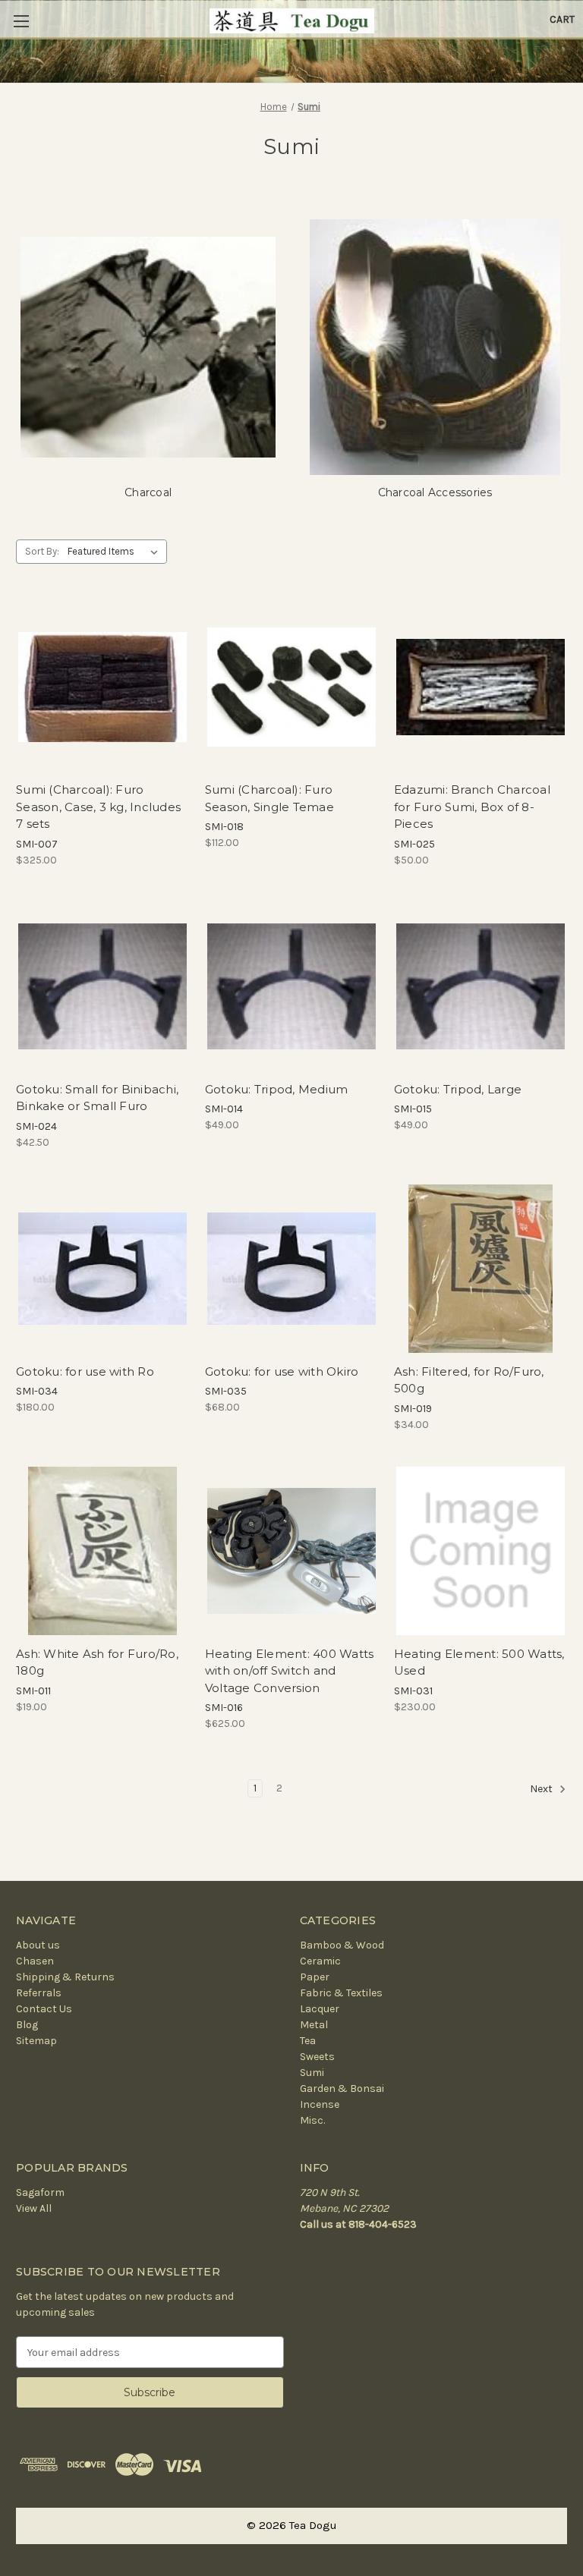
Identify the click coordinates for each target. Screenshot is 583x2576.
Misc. (312, 2120)
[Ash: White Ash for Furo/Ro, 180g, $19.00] (102, 1551)
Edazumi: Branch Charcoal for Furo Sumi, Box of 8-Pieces (472, 807)
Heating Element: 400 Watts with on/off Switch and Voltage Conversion (290, 1671)
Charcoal (148, 492)
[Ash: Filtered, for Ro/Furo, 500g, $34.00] (481, 1269)
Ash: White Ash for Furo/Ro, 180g (97, 1662)
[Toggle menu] (21, 21)
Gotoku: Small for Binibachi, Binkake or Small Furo (97, 1098)
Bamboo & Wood (342, 1945)
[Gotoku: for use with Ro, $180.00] (102, 1269)
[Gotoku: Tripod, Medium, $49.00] (291, 986)
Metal (314, 2025)
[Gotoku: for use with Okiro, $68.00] (291, 1269)
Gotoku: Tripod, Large (458, 1089)
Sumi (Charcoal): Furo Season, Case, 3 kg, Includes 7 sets (98, 807)
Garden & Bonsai (342, 2088)
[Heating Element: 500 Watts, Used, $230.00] (481, 1551)
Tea (308, 2041)
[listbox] (116, 552)
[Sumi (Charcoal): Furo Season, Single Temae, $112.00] (291, 687)
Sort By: (42, 551)
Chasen (35, 1961)
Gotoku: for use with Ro (85, 1371)
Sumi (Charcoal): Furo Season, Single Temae (269, 798)
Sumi (312, 2073)
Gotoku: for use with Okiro (282, 1371)
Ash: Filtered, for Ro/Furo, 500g (469, 1380)
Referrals (39, 1993)
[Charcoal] (148, 347)
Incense (320, 2104)
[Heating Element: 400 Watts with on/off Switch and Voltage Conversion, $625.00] (291, 1551)
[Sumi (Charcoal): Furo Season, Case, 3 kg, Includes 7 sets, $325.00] (102, 687)
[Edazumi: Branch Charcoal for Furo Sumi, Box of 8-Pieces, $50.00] (481, 687)
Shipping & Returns (65, 1977)
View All (34, 2208)
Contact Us (44, 2009)
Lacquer (320, 2009)
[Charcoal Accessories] (435, 347)
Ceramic (320, 1961)
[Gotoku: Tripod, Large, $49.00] (481, 986)
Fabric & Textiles (341, 1993)
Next (542, 1790)
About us (38, 1945)
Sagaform (40, 2192)
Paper (315, 1977)
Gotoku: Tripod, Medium (277, 1089)
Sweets (317, 2057)
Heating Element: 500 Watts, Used (479, 1662)
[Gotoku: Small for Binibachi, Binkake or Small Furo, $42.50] (102, 986)
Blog (27, 2025)
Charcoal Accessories (435, 492)
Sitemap (36, 2041)
